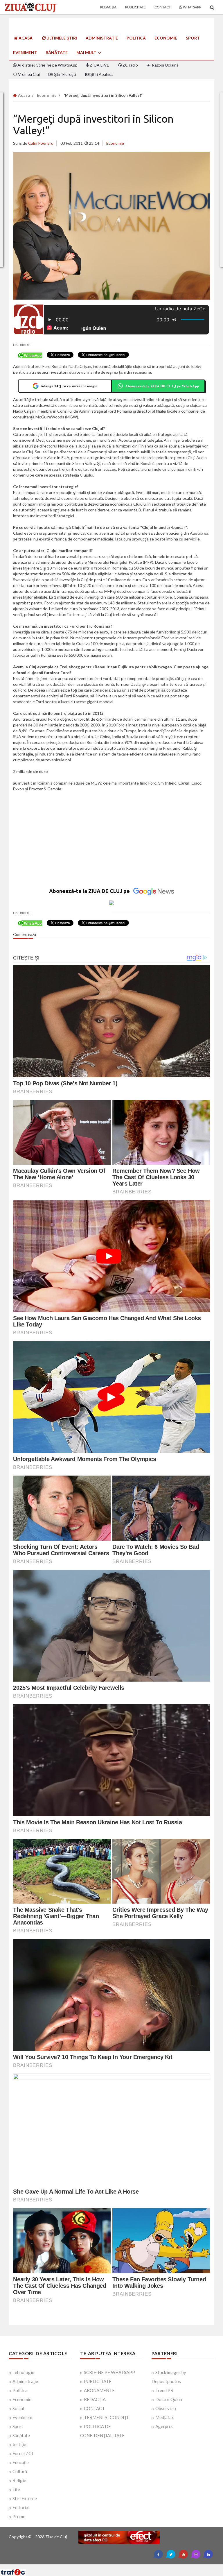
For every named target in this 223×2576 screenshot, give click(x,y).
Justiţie (19, 2444)
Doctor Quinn (169, 2399)
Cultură (20, 2471)
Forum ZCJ (23, 2453)
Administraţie (102, 38)
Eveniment (25, 52)
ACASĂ (25, 38)
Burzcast (107, 2567)
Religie (19, 2480)
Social (18, 2408)
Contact (163, 7)
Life (16, 2489)
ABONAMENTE (99, 2390)
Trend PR (164, 2390)
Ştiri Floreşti (65, 74)
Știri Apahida (101, 74)
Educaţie (21, 2462)
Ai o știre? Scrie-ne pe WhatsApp (47, 65)
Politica (20, 2390)
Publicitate (135, 7)
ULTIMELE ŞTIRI (61, 38)
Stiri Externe (25, 2498)
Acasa (24, 95)
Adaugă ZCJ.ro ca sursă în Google (69, 386)
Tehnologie (23, 2372)
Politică (136, 38)
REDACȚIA (95, 2399)
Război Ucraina (165, 65)
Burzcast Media (133, 2567)
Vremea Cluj (28, 74)
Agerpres (164, 2426)
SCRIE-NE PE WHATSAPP (109, 2372)
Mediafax (165, 2417)
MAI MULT (87, 52)
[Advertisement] (111, 843)
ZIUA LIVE (99, 65)
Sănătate (57, 52)
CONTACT (94, 2408)
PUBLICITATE (98, 2381)
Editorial (21, 2507)
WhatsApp (192, 7)
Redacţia (108, 7)
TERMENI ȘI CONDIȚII (107, 2417)
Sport (193, 38)
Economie (166, 38)
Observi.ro (166, 2408)
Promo (19, 2516)
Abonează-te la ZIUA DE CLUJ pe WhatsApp (162, 386)
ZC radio (130, 65)
